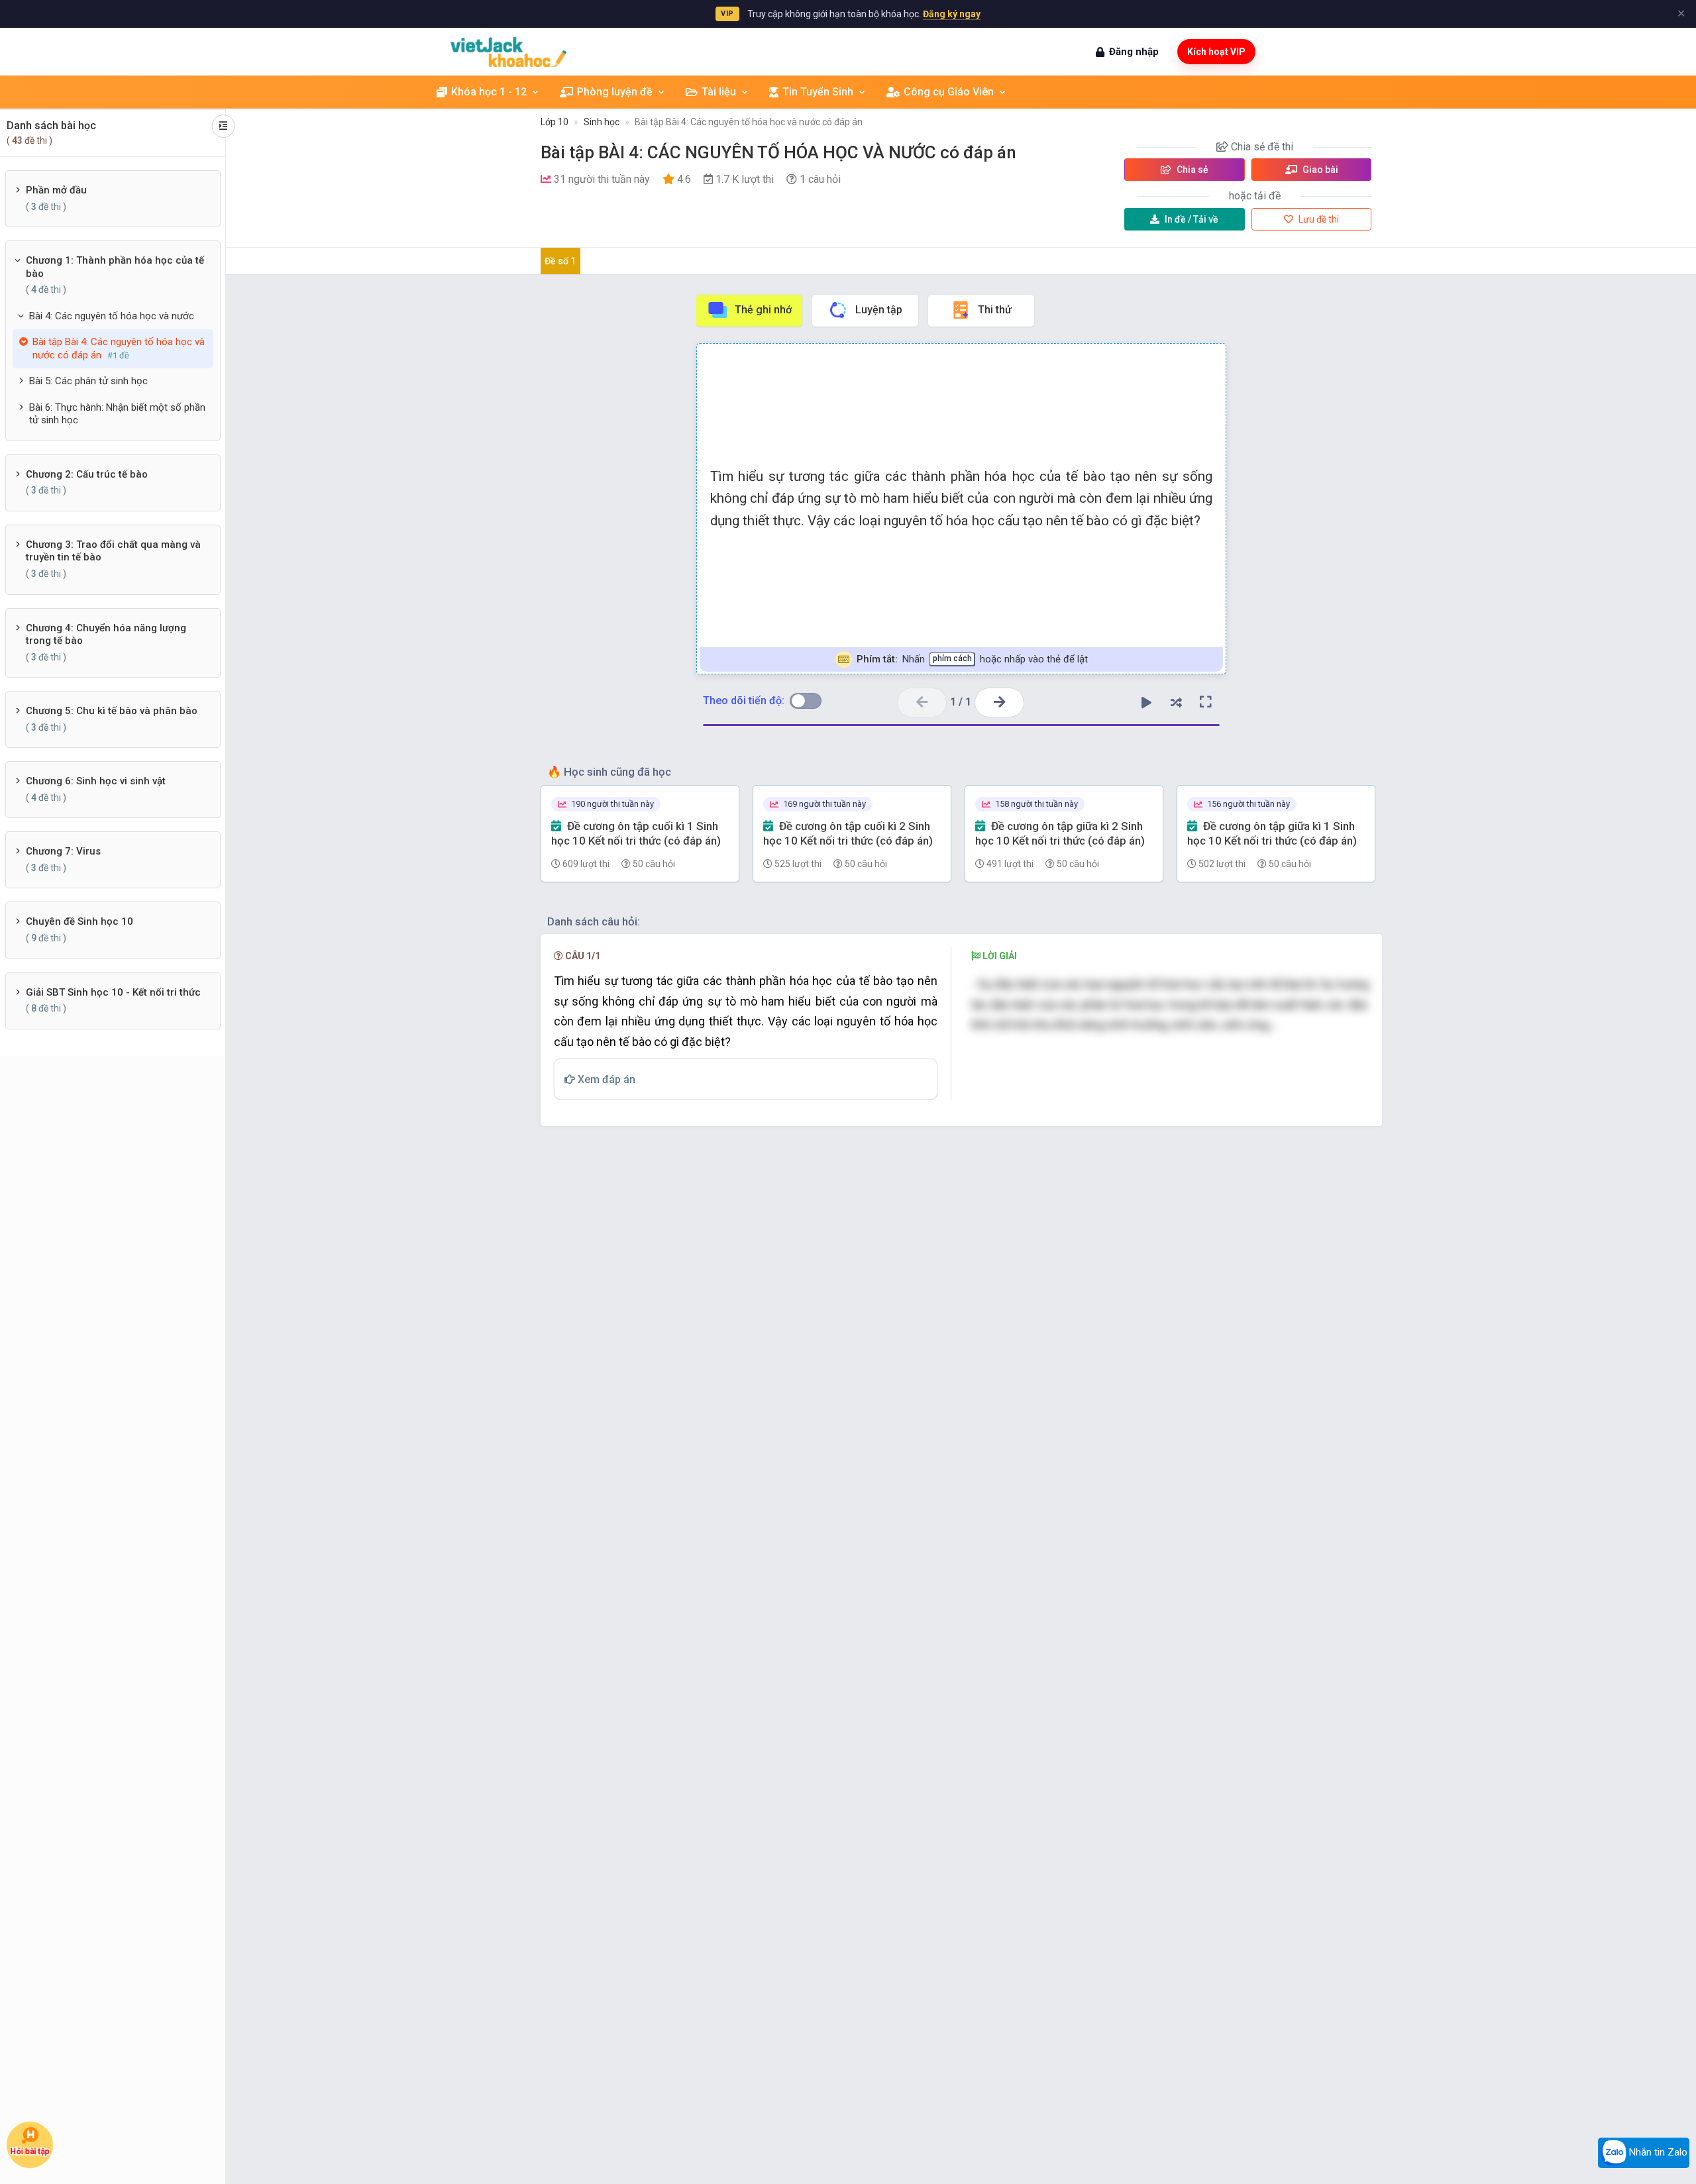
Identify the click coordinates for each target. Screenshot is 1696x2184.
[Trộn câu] (1176, 702)
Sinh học (602, 122)
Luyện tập (879, 310)
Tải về (1192, 219)
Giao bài (1319, 170)
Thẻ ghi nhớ (763, 310)
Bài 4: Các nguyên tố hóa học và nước (112, 316)
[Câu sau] (999, 702)
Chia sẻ (1192, 170)
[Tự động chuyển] (1146, 702)
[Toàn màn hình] (1206, 702)
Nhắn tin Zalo (1657, 2152)
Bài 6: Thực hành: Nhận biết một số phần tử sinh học (117, 414)
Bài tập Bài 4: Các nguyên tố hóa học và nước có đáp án (749, 122)
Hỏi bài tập (30, 2152)
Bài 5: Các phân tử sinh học (88, 381)
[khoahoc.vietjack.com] (508, 52)
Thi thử (995, 310)
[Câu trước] (922, 702)
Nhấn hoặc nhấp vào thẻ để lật (972, 659)
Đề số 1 (560, 261)
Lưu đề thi (1318, 219)
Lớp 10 (555, 122)
